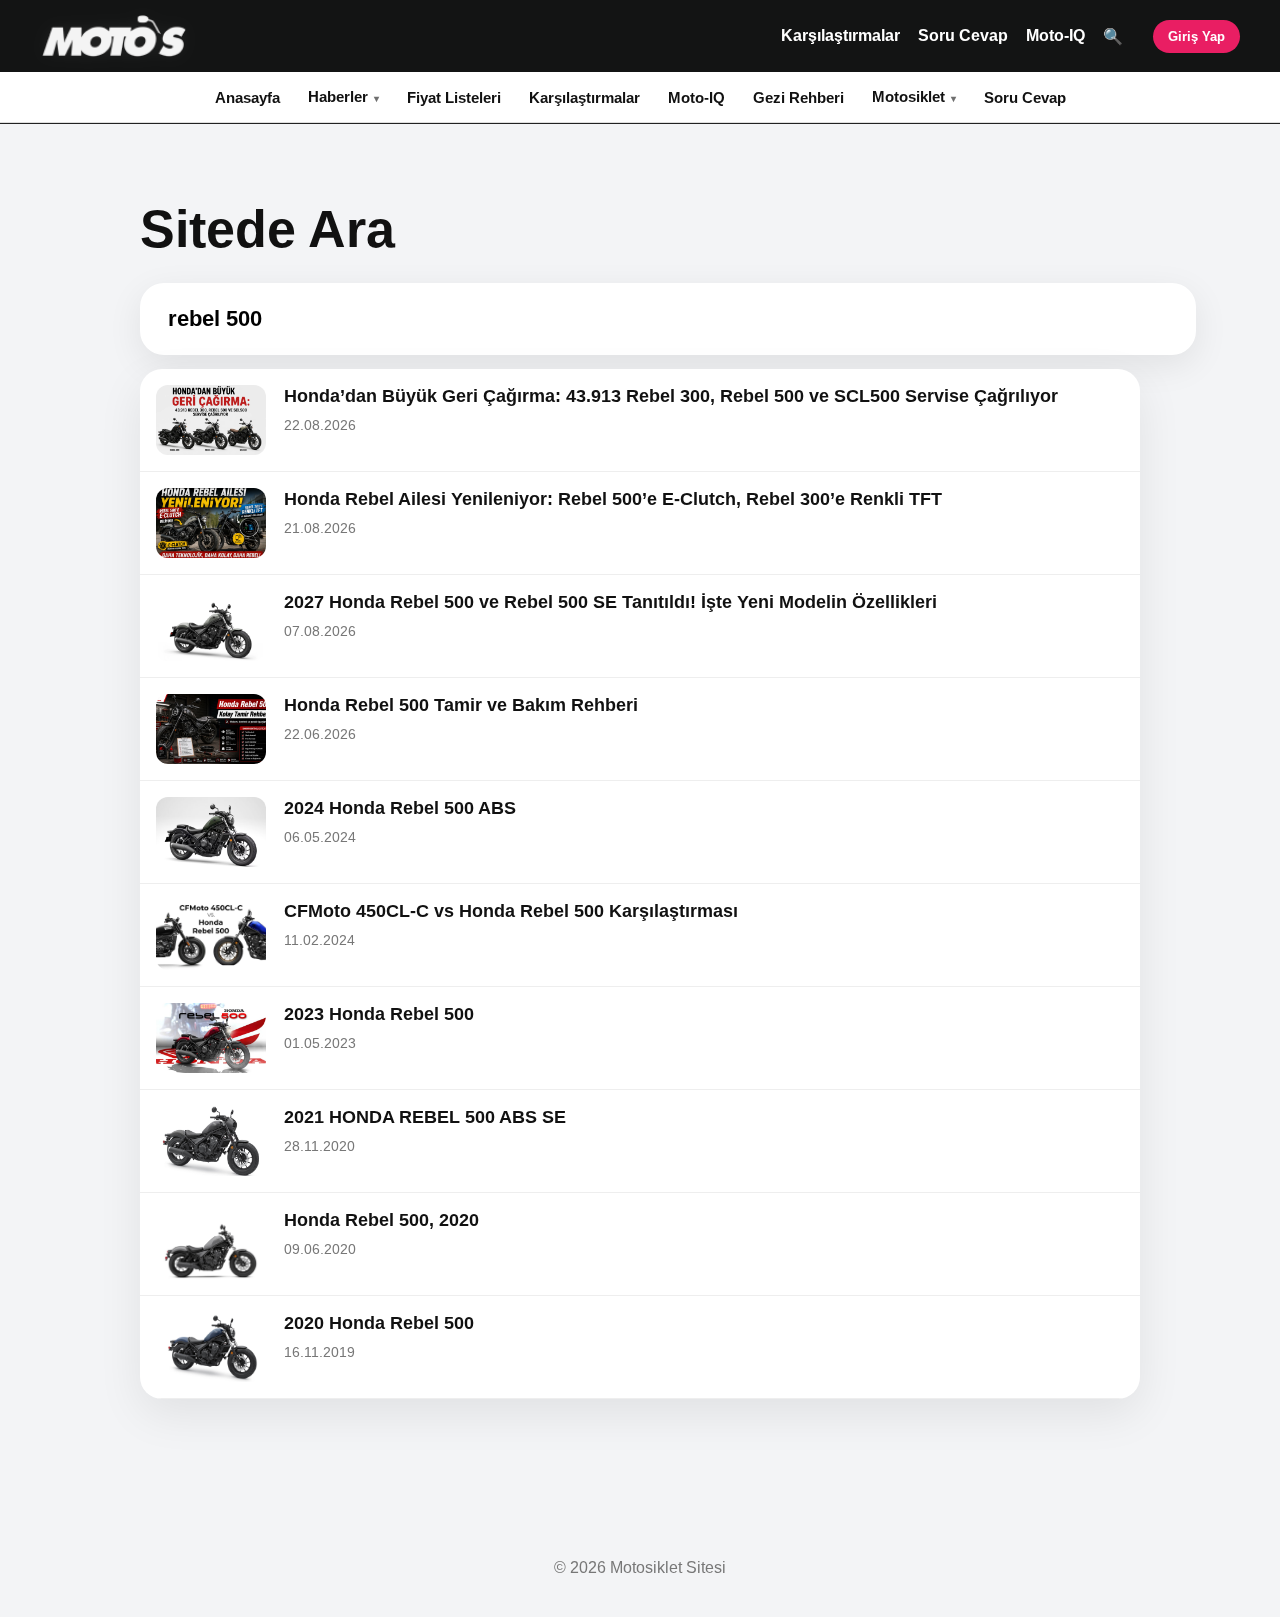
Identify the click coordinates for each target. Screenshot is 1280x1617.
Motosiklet (908, 96)
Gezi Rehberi (798, 97)
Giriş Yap (1196, 36)
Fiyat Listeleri (454, 97)
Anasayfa (247, 97)
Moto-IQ (1055, 35)
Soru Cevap (963, 35)
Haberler (338, 96)
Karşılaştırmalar (840, 35)
